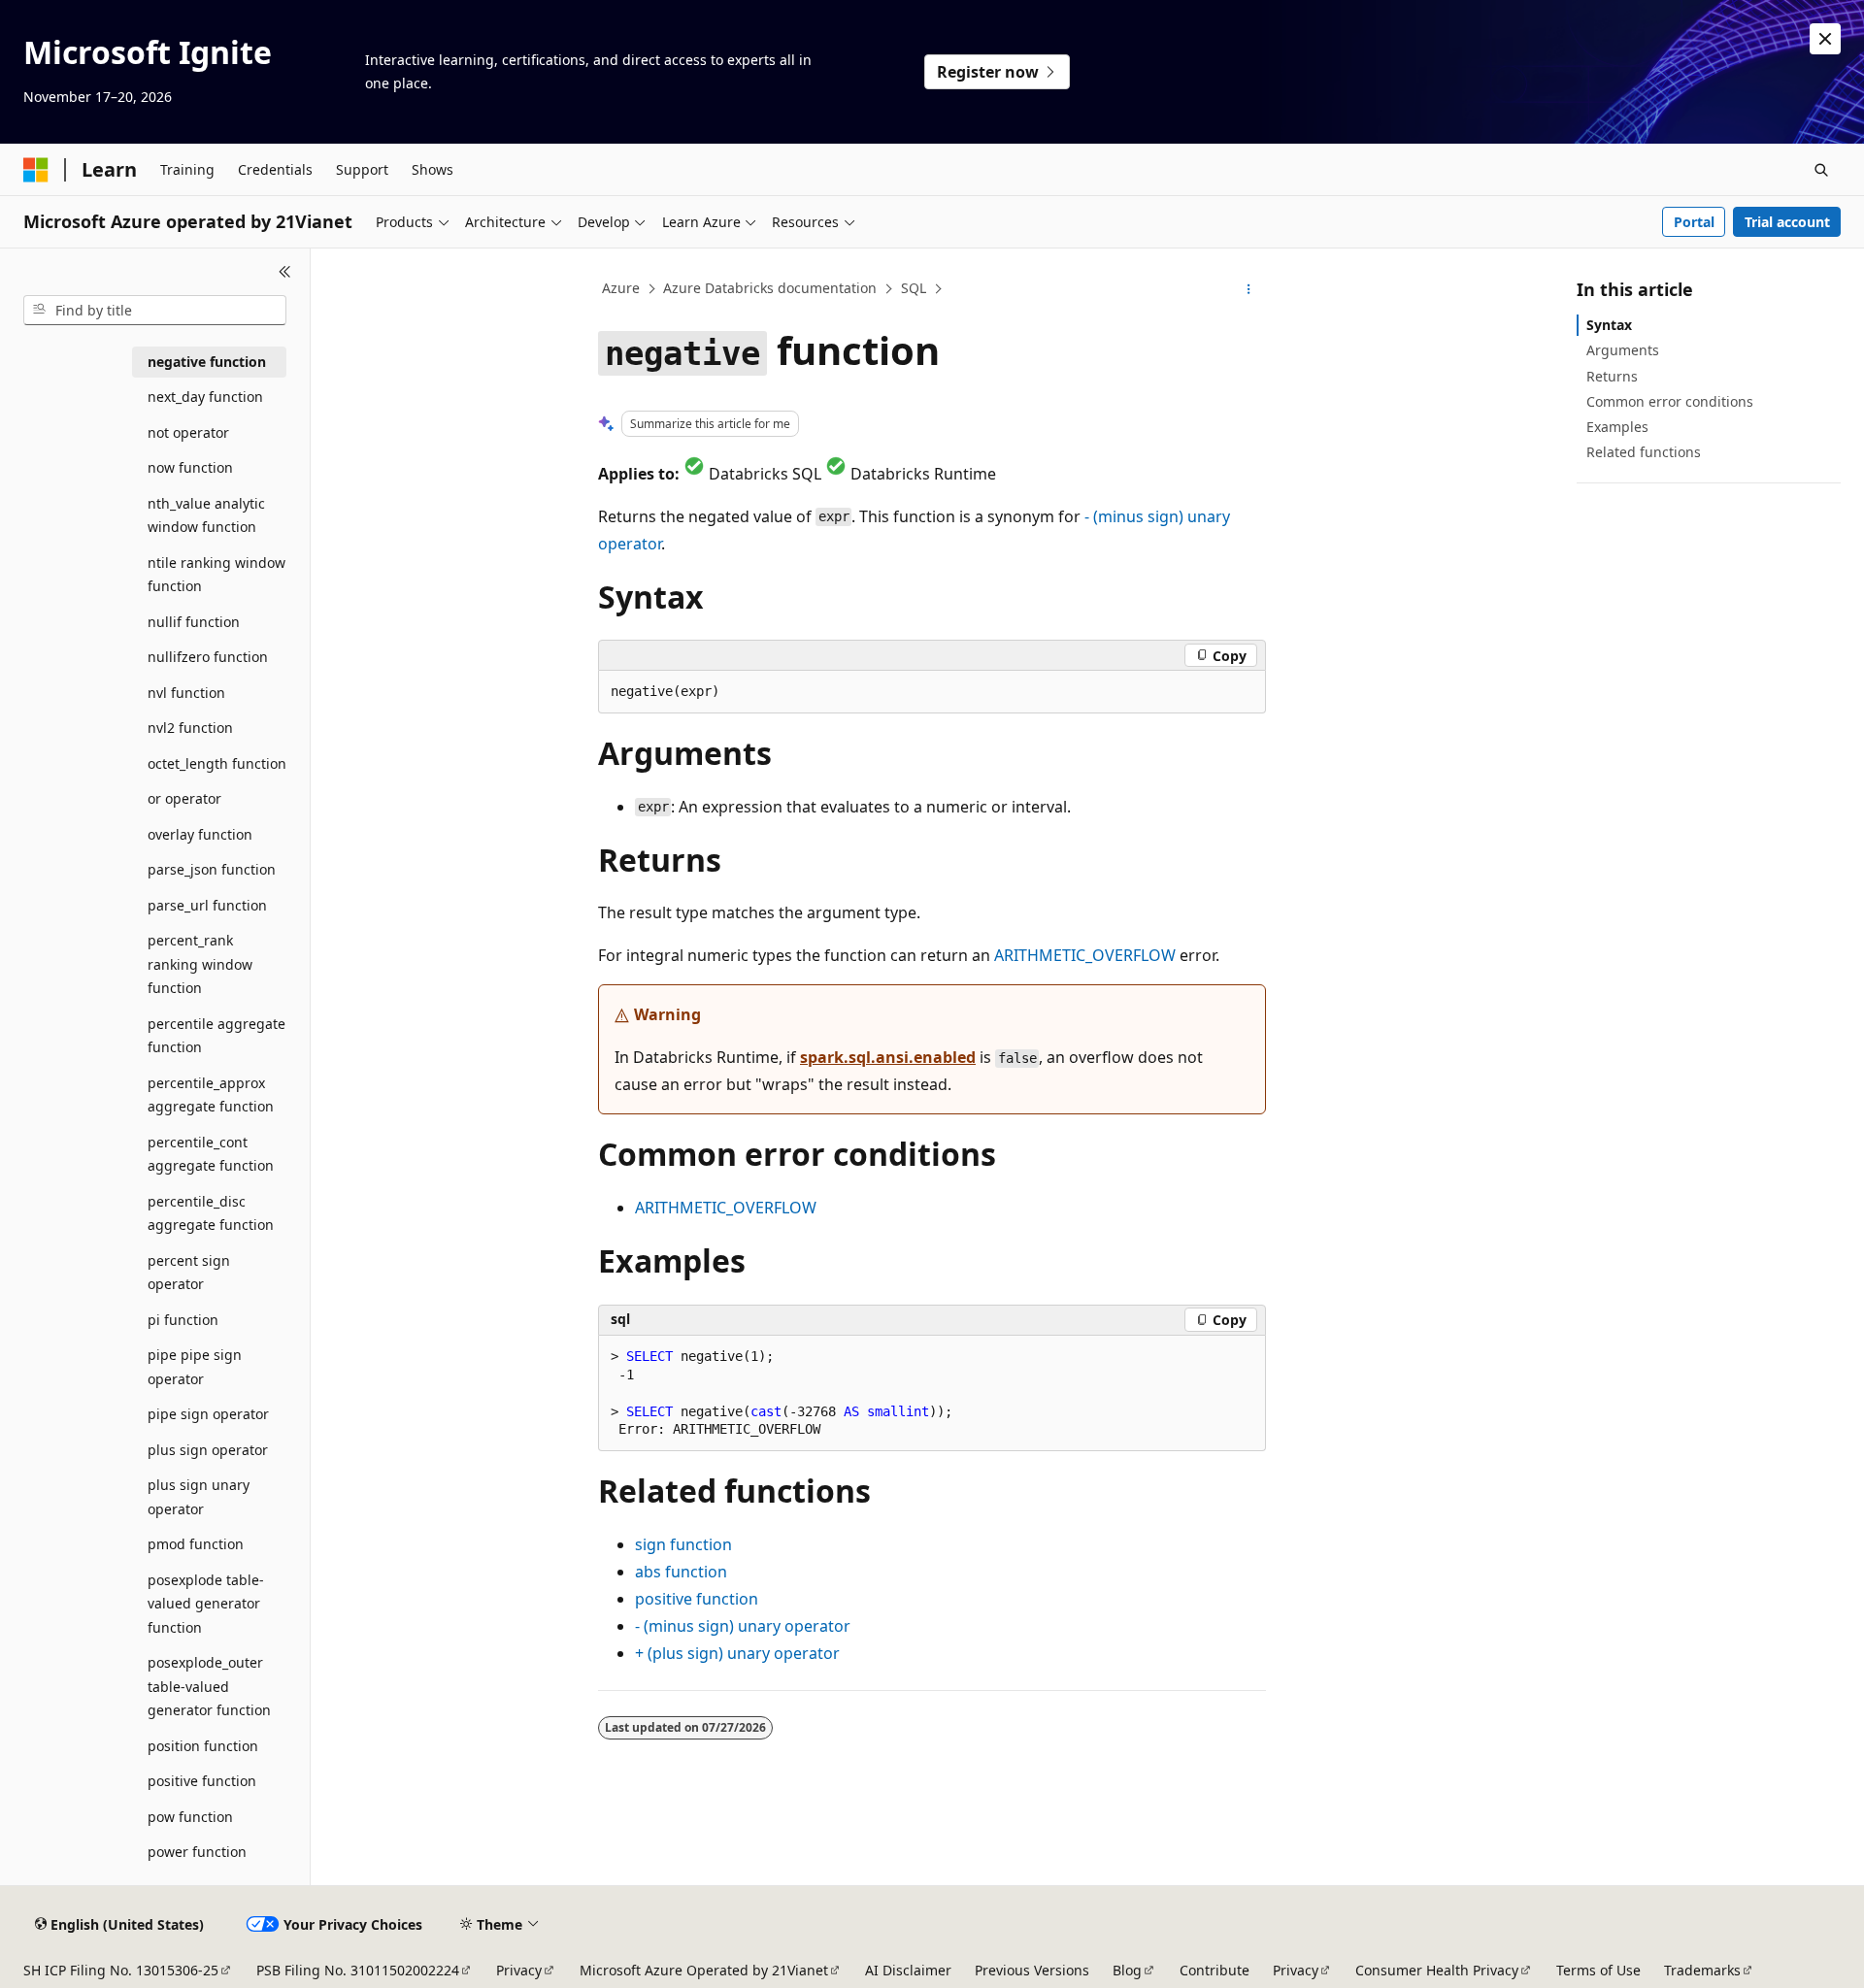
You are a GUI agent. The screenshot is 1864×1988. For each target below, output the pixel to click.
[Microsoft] (36, 170)
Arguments (1623, 350)
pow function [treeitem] (190, 1817)
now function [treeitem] (190, 467)
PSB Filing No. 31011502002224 (358, 1970)
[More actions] (1249, 289)
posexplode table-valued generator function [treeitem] (206, 1604)
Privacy (519, 1970)
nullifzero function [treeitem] (208, 657)
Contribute (1215, 1970)
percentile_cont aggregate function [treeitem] (211, 1154)
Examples (1617, 427)
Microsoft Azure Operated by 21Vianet (704, 1970)
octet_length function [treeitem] (217, 763)
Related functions (1644, 452)
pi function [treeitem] (183, 1320)
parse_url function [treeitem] (207, 905)
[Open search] (1821, 170)
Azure (621, 288)
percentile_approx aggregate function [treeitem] (211, 1095)
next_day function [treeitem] (205, 397)
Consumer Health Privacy (1437, 1970)
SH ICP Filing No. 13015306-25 (121, 1970)
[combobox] (155, 311)
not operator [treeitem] (188, 432)
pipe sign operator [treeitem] (208, 1414)
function (683, 1544)
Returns (1612, 376)
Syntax (1609, 325)
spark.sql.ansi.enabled (888, 1057)
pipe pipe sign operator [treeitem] (195, 1367)
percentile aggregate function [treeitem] (216, 1036)
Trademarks (1702, 1970)
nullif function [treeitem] (194, 622)
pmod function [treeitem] (196, 1544)
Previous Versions (1032, 1970)
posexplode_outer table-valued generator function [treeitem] (209, 1686)
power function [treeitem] (197, 1852)
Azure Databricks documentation (770, 288)
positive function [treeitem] (202, 1781)
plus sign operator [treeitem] (208, 1450)
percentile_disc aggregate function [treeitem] (211, 1213)
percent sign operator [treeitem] (189, 1273)
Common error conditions (1670, 401)
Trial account (1787, 222)
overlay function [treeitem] (200, 834)
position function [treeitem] (203, 1746)
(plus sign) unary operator (737, 1653)
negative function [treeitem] (207, 362)
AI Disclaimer (908, 1970)
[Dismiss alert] (1825, 39)
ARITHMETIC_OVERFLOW (1085, 955)
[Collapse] (285, 272)
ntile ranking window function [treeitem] (216, 575)
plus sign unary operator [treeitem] (199, 1497)
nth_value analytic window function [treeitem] (206, 515)
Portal (1694, 222)
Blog (1127, 1970)
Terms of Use (1598, 1970)
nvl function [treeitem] (186, 693)
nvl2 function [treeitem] (190, 728)
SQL (914, 288)
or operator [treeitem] (184, 798)
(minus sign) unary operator (743, 1626)
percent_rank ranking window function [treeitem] (200, 964)
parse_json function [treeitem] (212, 869)
